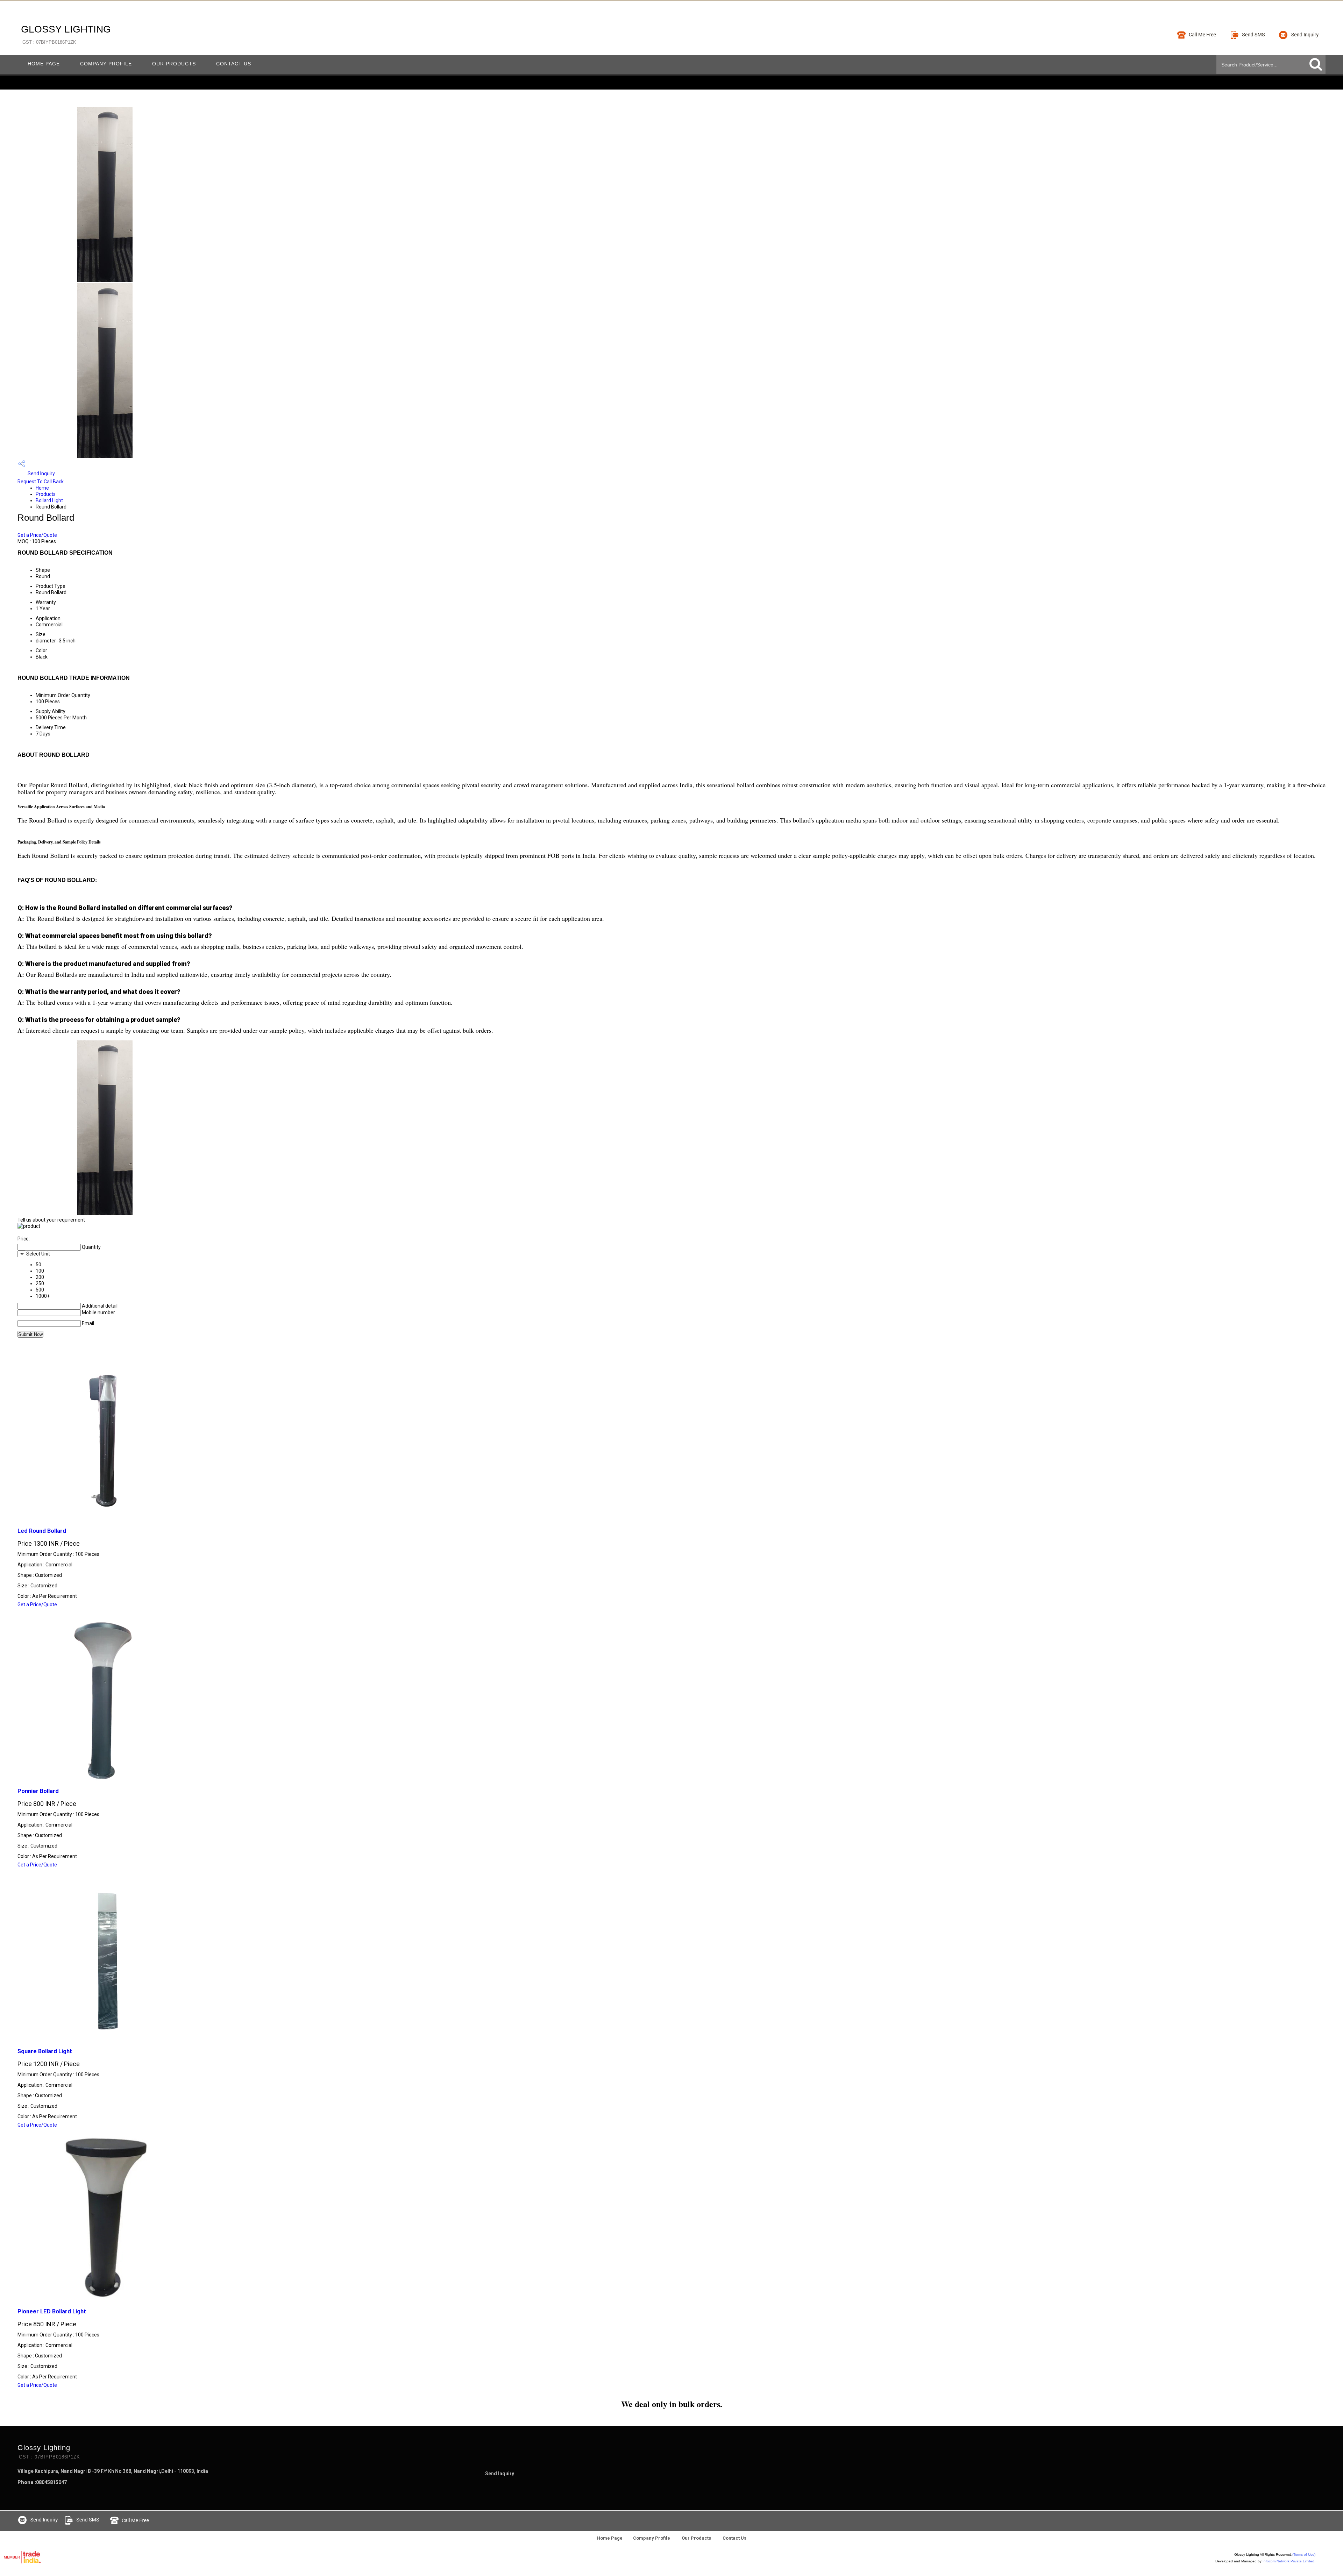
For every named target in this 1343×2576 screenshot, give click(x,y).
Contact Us (234, 64)
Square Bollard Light (45, 2051)
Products (46, 494)
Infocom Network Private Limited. (1289, 2561)
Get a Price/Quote (37, 535)
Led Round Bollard (42, 1531)
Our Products (174, 64)
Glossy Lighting (66, 34)
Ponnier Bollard (38, 1791)
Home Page (44, 64)
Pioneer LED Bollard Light (52, 2311)
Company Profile (106, 64)
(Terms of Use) (1304, 2554)
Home (42, 488)
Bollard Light (49, 500)
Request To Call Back (41, 482)
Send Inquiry (41, 474)
